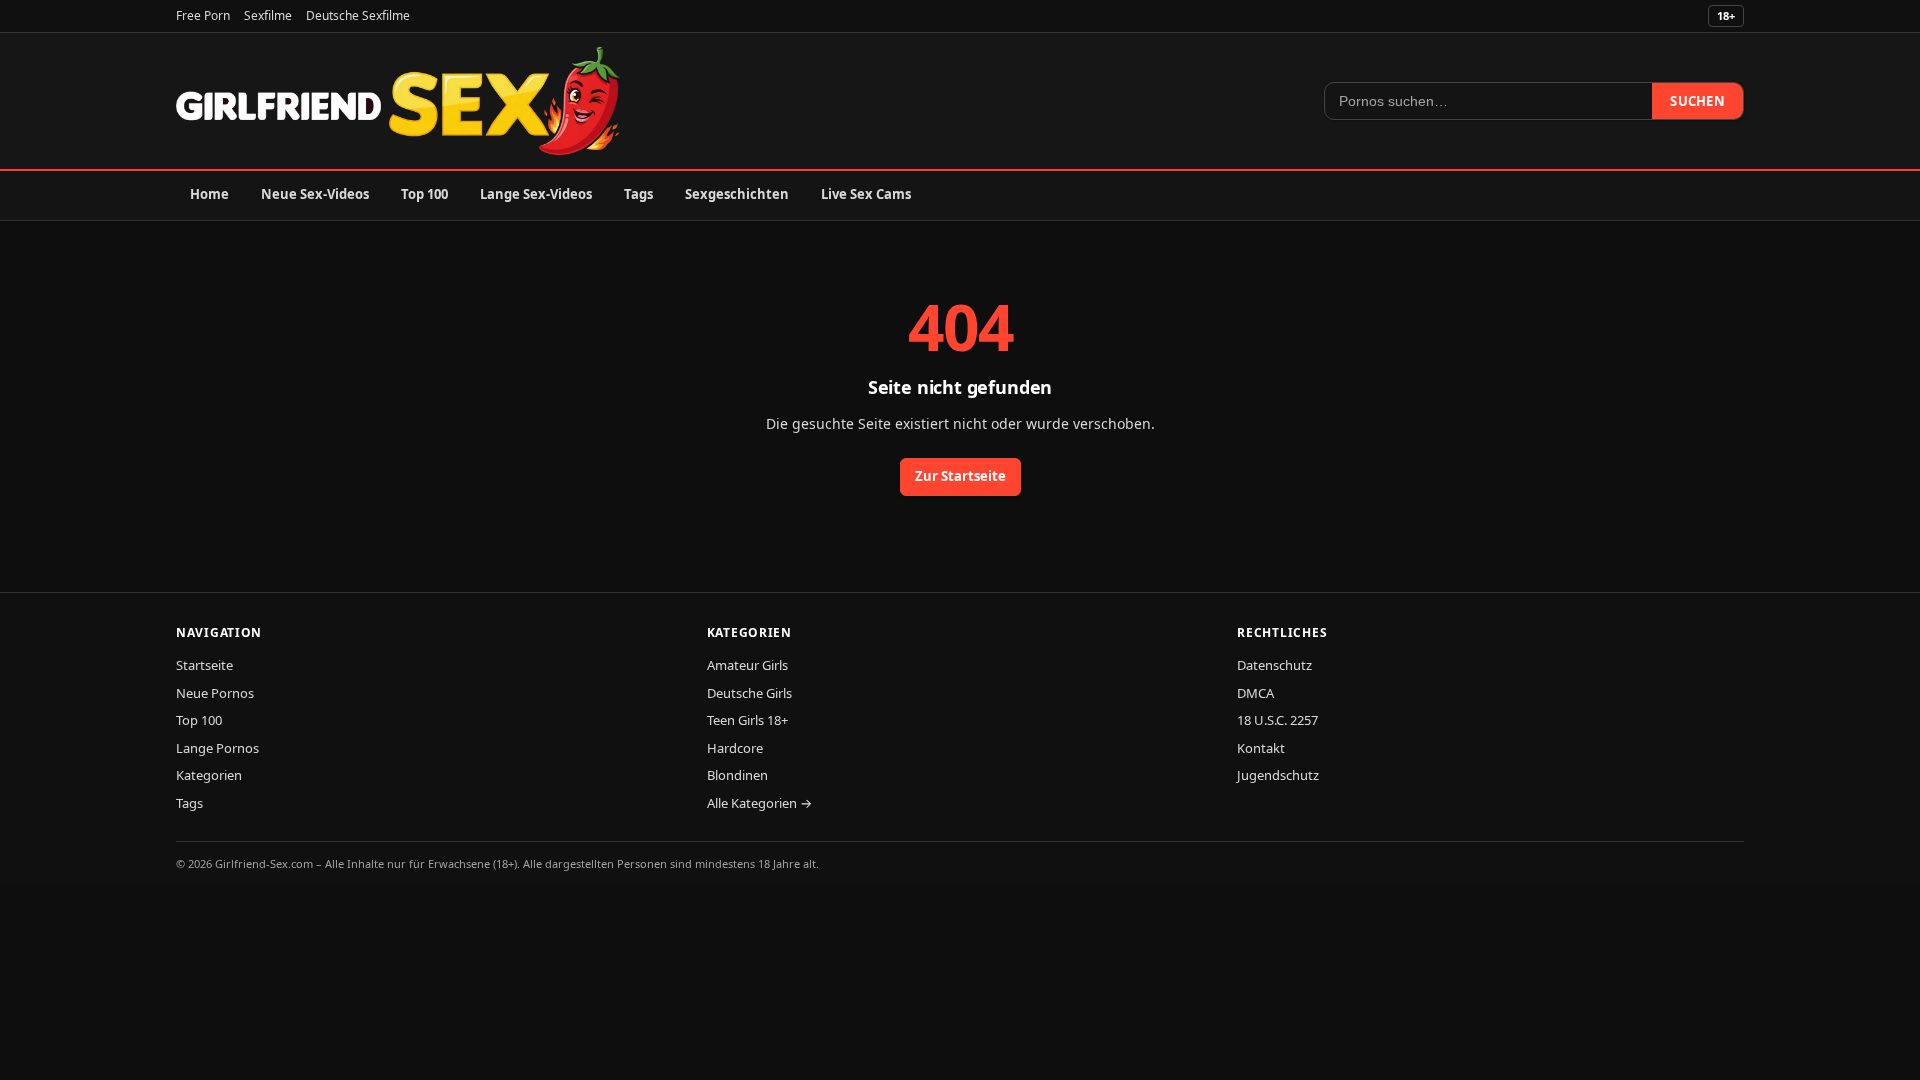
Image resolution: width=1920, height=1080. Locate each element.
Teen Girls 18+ (747, 720)
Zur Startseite (960, 476)
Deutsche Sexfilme (358, 15)
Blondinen (737, 775)
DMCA (1255, 693)
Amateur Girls (747, 665)
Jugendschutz (1278, 775)
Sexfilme (268, 15)
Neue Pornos (215, 693)
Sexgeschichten (737, 194)
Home (209, 194)
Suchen (1697, 101)
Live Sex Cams (866, 194)
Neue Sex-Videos (315, 194)
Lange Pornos (217, 748)
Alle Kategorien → (759, 803)
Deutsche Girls (749, 693)
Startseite (204, 665)
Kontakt (1261, 748)
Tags (638, 194)
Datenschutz (1274, 665)
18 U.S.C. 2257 (1277, 720)
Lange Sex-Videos (536, 194)
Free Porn (203, 15)
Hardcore (735, 748)
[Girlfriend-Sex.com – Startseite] (398, 101)
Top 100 (424, 194)
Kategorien (209, 775)
